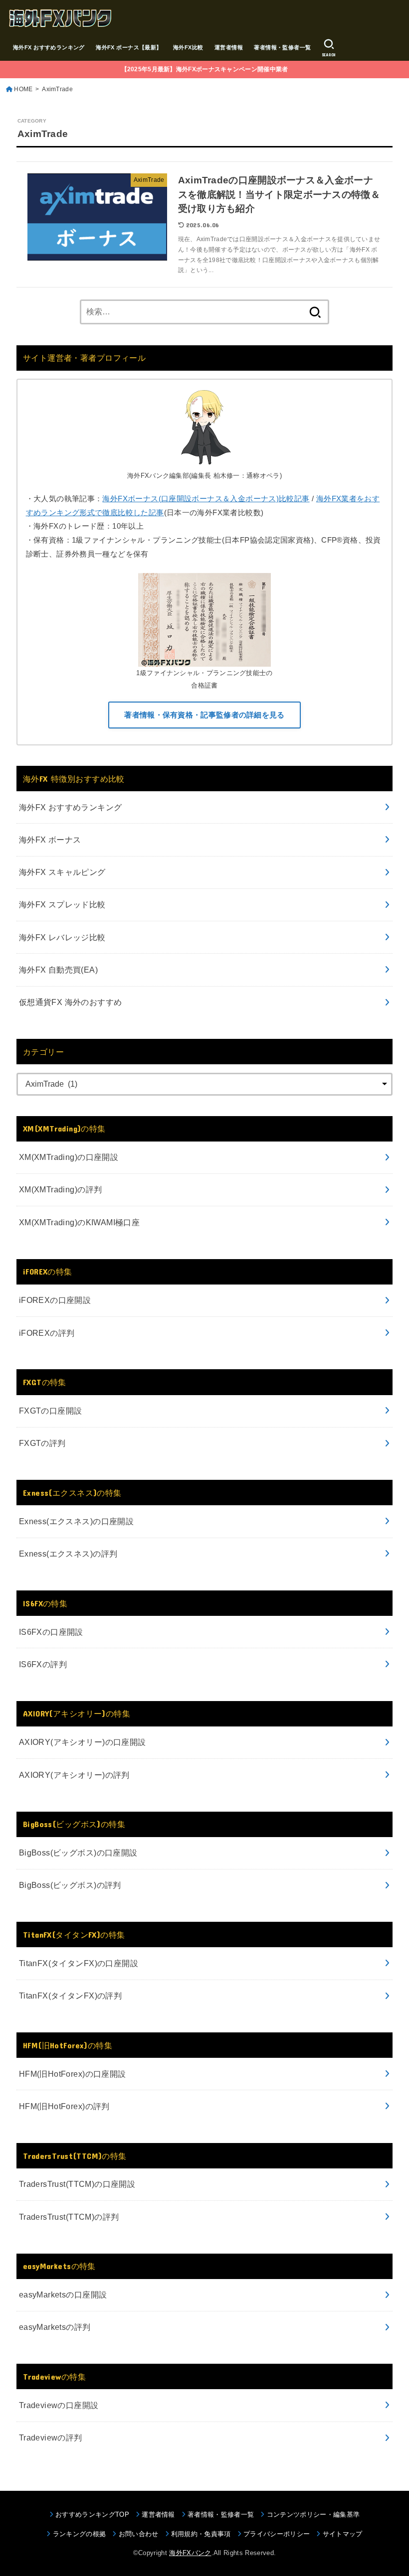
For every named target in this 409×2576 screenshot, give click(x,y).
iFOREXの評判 (47, 1333)
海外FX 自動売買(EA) (58, 970)
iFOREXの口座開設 (55, 1300)
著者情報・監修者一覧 (282, 47)
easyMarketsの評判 (55, 2327)
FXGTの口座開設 (51, 1411)
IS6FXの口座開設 (51, 1632)
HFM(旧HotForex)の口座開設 (73, 2074)
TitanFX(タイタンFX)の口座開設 (79, 1963)
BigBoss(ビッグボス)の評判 (70, 1885)
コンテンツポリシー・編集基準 (313, 2514)
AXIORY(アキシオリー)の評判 (74, 1775)
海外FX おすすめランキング (49, 47)
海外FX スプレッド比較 (62, 904)
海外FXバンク (190, 2553)
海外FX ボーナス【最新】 (129, 47)
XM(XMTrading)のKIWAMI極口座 (79, 1222)
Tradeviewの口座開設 (59, 2405)
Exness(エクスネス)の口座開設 (76, 1521)
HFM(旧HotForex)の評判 (64, 2106)
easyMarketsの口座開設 (63, 2294)
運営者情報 (229, 47)
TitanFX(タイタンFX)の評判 (70, 1996)
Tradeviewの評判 (51, 2437)
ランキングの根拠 (79, 2534)
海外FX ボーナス (50, 840)
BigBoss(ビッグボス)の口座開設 (78, 1853)
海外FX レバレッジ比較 (62, 937)
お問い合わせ (138, 2534)
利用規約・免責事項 (201, 2534)
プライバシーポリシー (277, 2534)
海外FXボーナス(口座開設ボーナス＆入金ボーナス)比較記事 (206, 499)
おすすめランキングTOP (92, 2514)
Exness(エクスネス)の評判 (68, 1554)
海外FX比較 (188, 47)
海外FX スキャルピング (62, 872)
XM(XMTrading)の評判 (61, 1189)
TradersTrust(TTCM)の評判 (69, 2217)
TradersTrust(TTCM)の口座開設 (77, 2184)
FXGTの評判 (42, 1443)
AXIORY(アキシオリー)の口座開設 (83, 1742)
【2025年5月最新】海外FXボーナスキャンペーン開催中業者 (205, 69)
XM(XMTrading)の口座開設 (69, 1157)
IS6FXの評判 (43, 1664)
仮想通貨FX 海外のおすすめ (71, 1002)
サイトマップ (342, 2534)
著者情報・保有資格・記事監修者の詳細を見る (204, 715)
